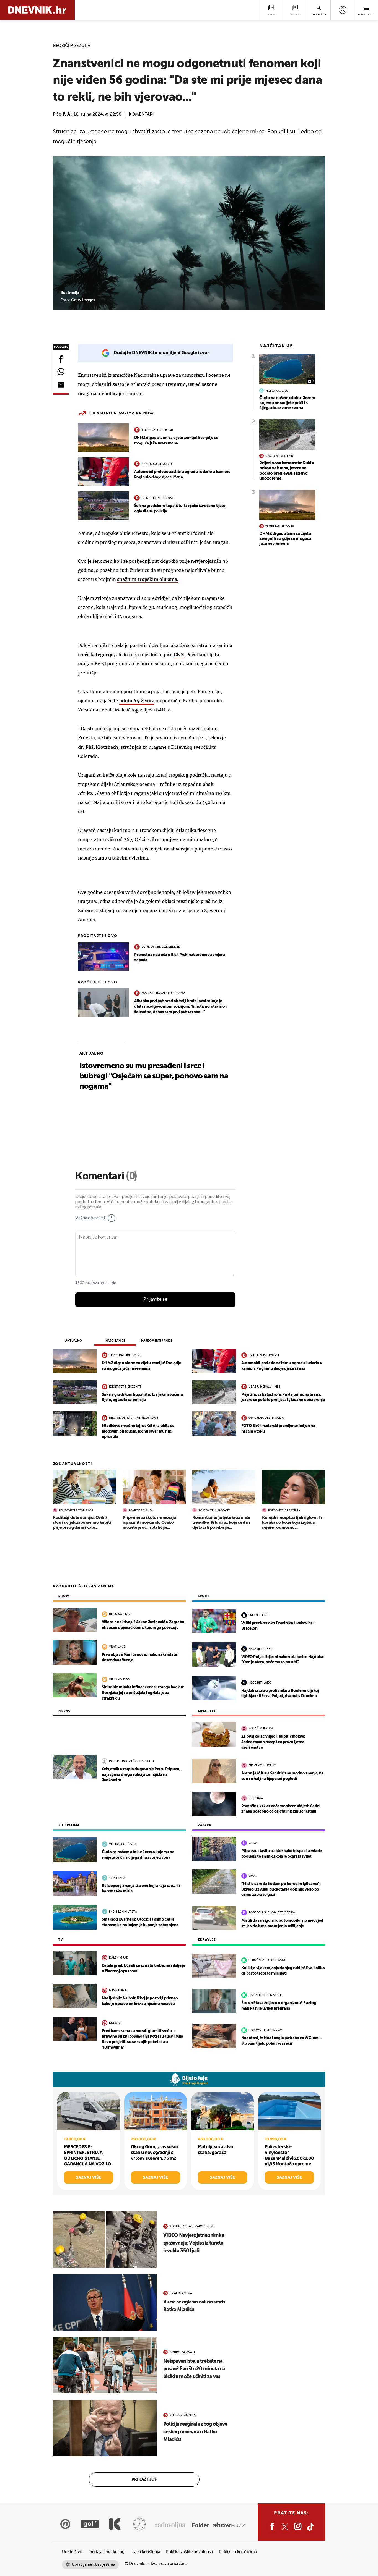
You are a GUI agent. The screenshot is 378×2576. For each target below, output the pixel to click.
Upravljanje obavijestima (93, 2565)
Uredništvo (72, 2552)
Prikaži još (144, 2480)
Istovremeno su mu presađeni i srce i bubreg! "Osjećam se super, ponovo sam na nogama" (154, 1076)
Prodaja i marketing (106, 2552)
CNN (179, 655)
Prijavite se (155, 1299)
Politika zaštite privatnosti (190, 2552)
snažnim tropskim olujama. (148, 579)
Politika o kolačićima (238, 2552)
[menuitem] (342, 10)
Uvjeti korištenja (145, 2552)
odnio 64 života (137, 701)
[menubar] (342, 10)
